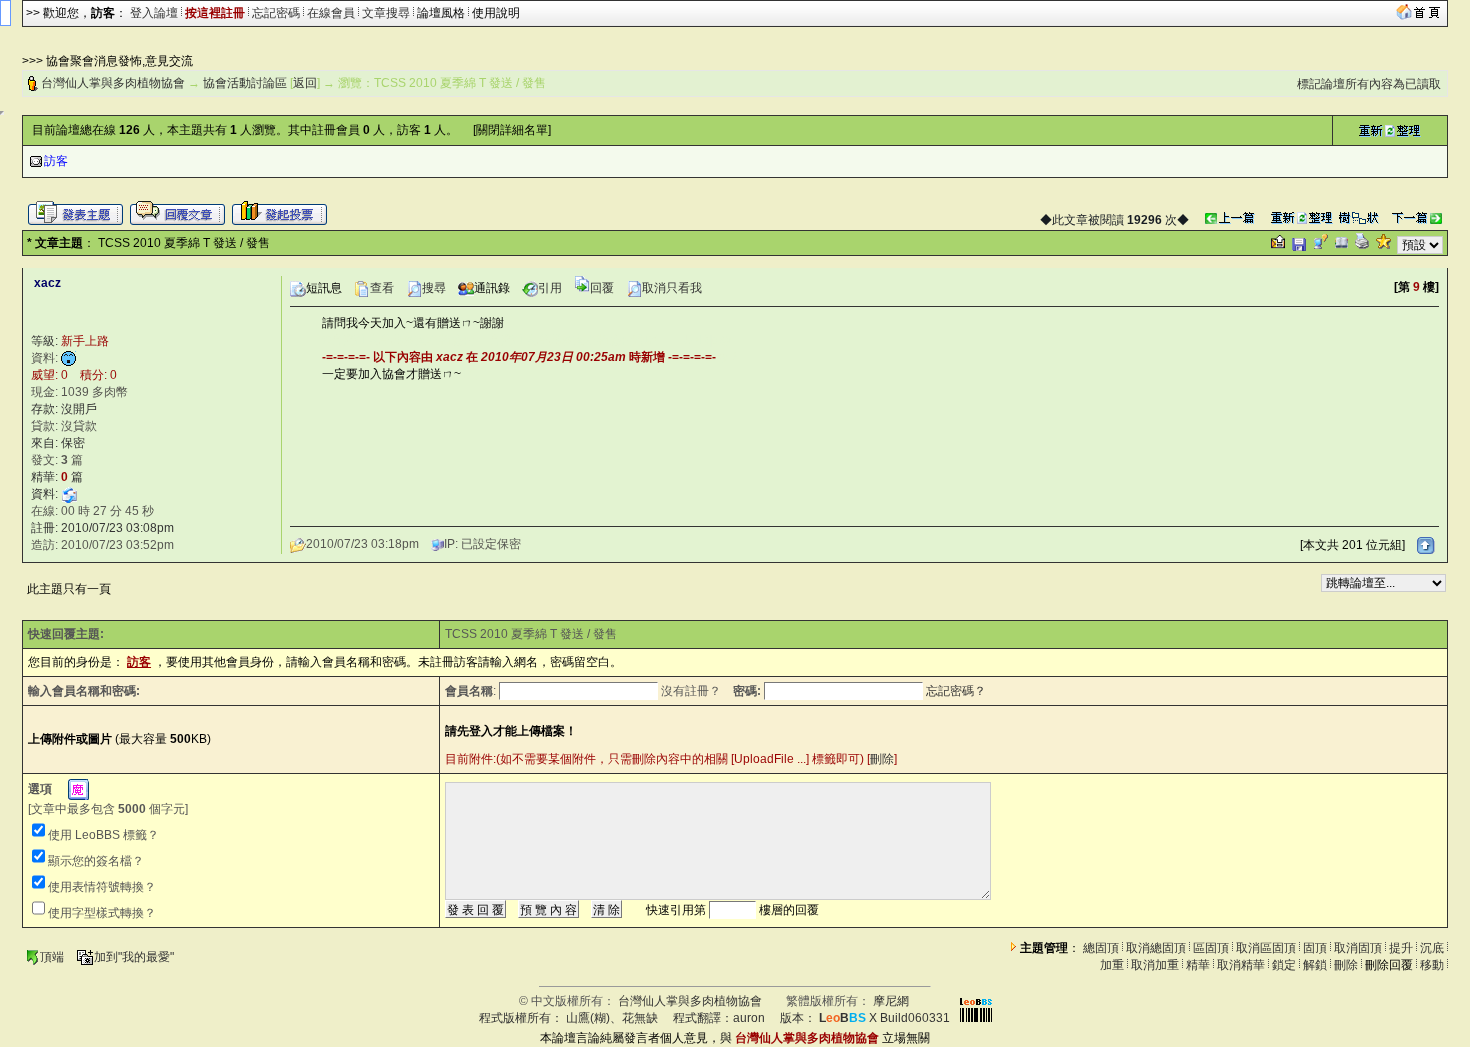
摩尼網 (891, 1001)
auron (749, 1018)
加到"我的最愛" (134, 957)
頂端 (52, 957)
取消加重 (1155, 965)
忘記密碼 (276, 13)
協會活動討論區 (245, 83)
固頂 (1315, 948)
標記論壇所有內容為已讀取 (1369, 84)
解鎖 (1315, 965)
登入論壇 (154, 13)
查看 (382, 288)
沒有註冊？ (691, 691)
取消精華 (1241, 965)
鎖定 (1284, 965)
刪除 (882, 759)
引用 (550, 288)
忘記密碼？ (956, 691)
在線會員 (331, 13)
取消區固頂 (1266, 948)
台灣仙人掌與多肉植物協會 (113, 83)
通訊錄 (492, 288)
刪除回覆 (1389, 965)
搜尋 (434, 288)
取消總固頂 (1156, 948)
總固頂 (1101, 948)
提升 (1401, 948)
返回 (305, 83)
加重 (1112, 965)
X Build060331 (884, 1018)
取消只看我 (672, 288)
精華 (1198, 965)
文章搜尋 (386, 13)
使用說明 (496, 13)
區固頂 (1211, 948)
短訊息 (324, 288)
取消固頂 (1358, 948)
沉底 (1432, 948)
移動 (1432, 965)
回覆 (602, 288)
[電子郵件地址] (69, 494)
